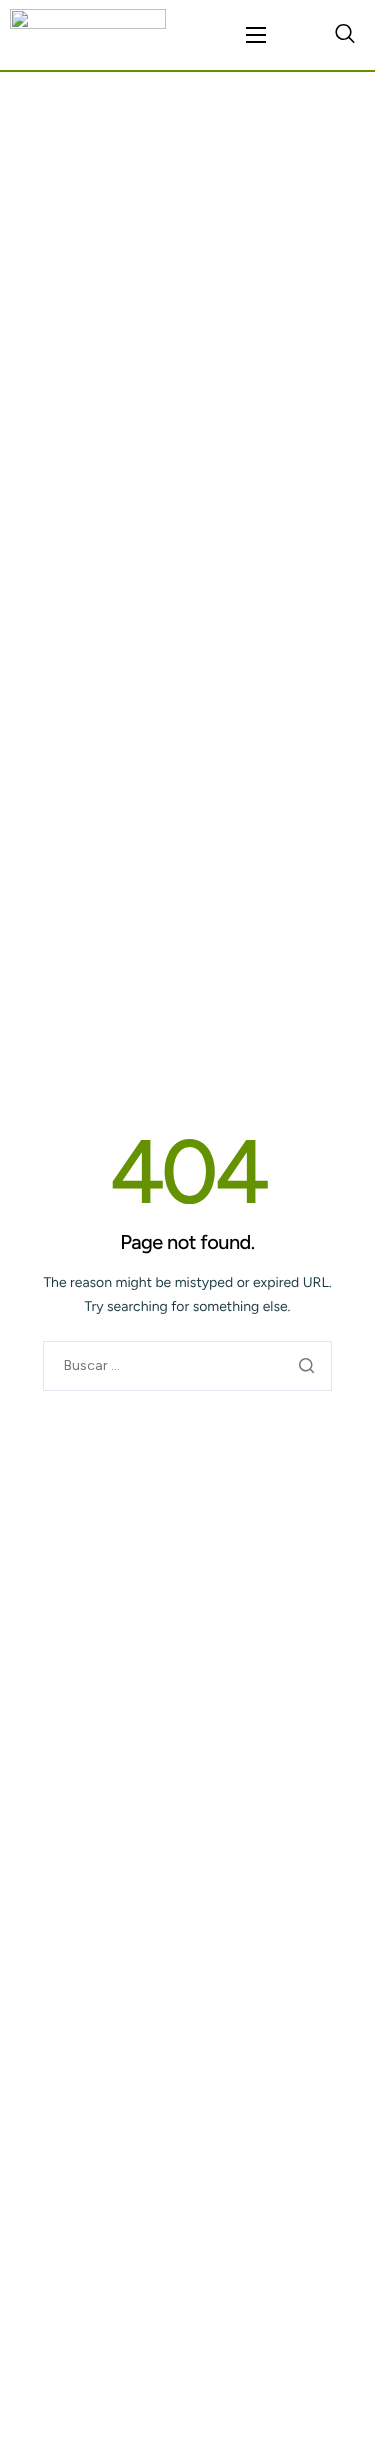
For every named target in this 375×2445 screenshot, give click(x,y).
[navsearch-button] (345, 35)
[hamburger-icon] (256, 35)
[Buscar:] (187, 1365)
